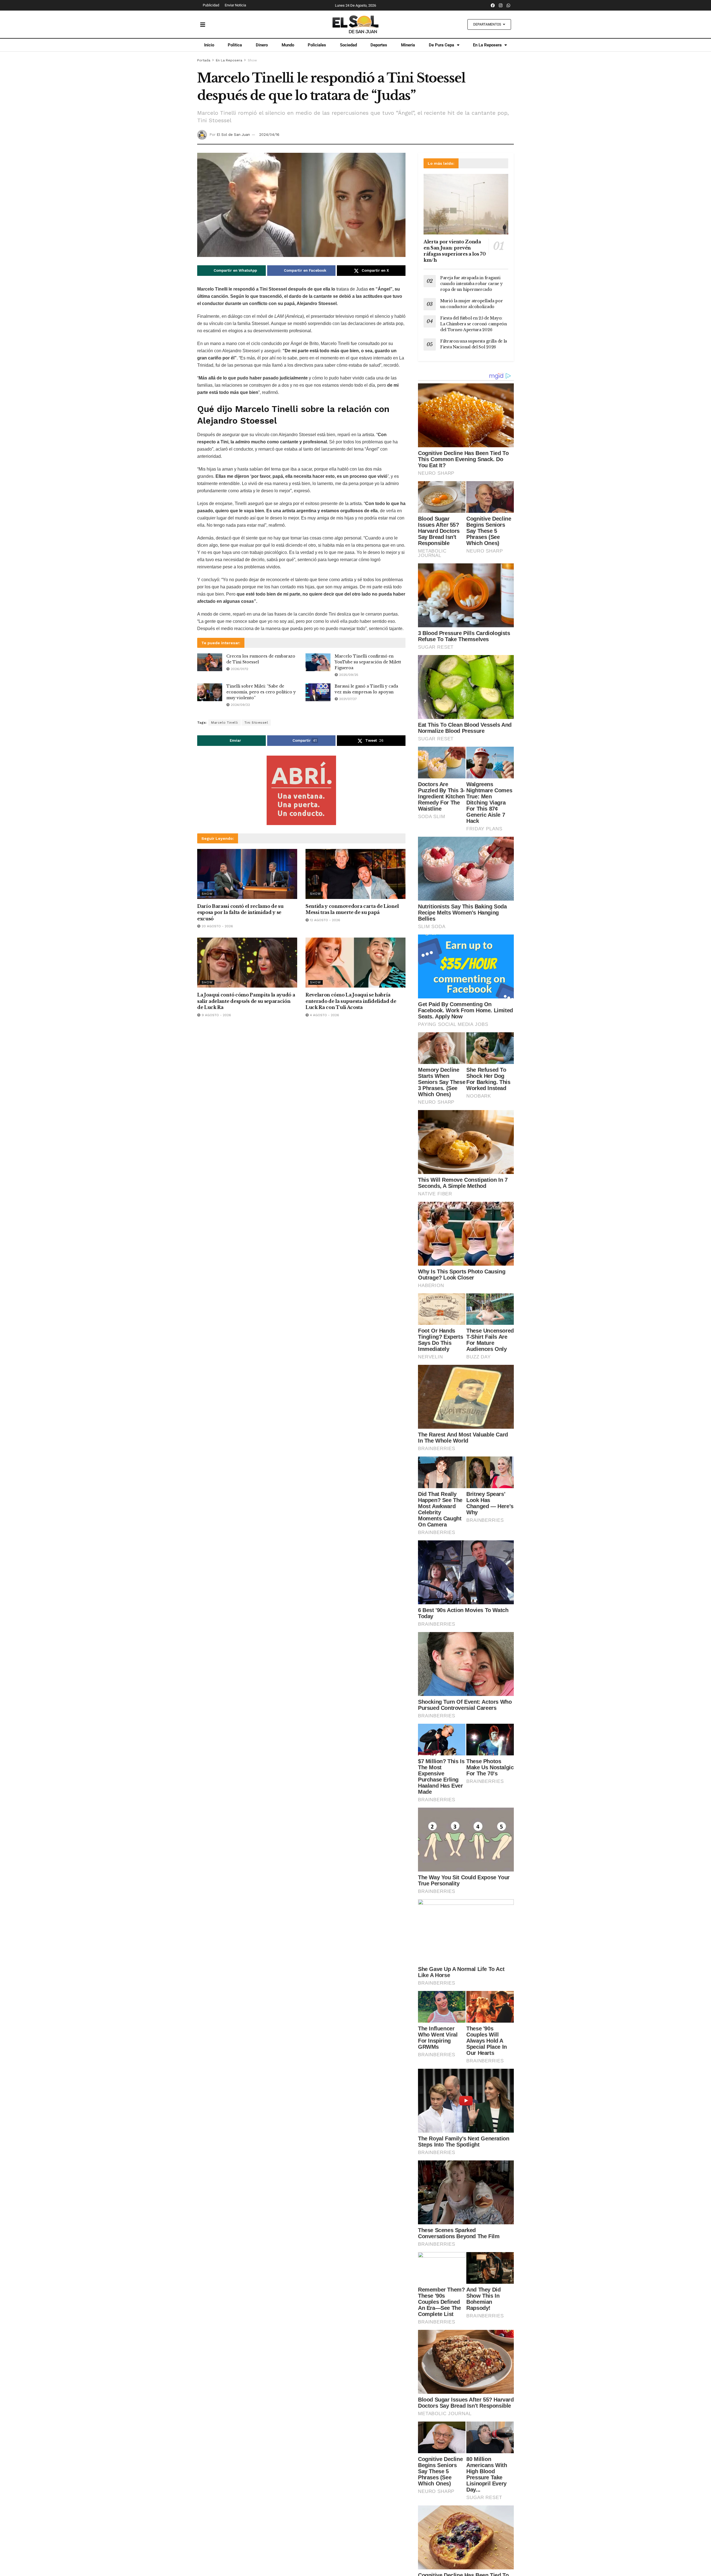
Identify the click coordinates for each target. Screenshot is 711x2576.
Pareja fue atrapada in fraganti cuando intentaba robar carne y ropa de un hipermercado (471, 284)
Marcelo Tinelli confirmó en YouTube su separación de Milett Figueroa (368, 662)
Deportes (379, 45)
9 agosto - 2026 (216, 1015)
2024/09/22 (240, 705)
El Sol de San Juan (233, 135)
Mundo (288, 45)
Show (252, 60)
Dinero (262, 45)
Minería (408, 45)
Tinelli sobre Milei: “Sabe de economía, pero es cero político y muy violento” (261, 692)
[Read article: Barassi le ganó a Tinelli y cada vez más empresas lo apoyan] (318, 692)
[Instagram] (501, 5)
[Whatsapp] (509, 5)
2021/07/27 (347, 699)
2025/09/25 (348, 675)
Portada (204, 60)
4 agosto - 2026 (324, 1015)
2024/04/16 (269, 135)
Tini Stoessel (256, 723)
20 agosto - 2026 (217, 926)
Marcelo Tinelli (225, 723)
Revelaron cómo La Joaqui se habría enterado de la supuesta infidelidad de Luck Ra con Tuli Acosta (351, 1001)
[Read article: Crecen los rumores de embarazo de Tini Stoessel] (210, 662)
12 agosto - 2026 (325, 920)
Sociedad (348, 45)
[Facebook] (493, 5)
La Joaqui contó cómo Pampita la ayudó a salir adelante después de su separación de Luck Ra (246, 1001)
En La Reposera (487, 45)
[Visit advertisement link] (301, 790)
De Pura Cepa (441, 45)
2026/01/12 (239, 669)
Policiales (317, 45)
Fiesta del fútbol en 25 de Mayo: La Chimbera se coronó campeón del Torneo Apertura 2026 (474, 324)
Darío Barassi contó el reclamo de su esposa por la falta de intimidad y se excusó (240, 912)
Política (235, 45)
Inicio (209, 45)
